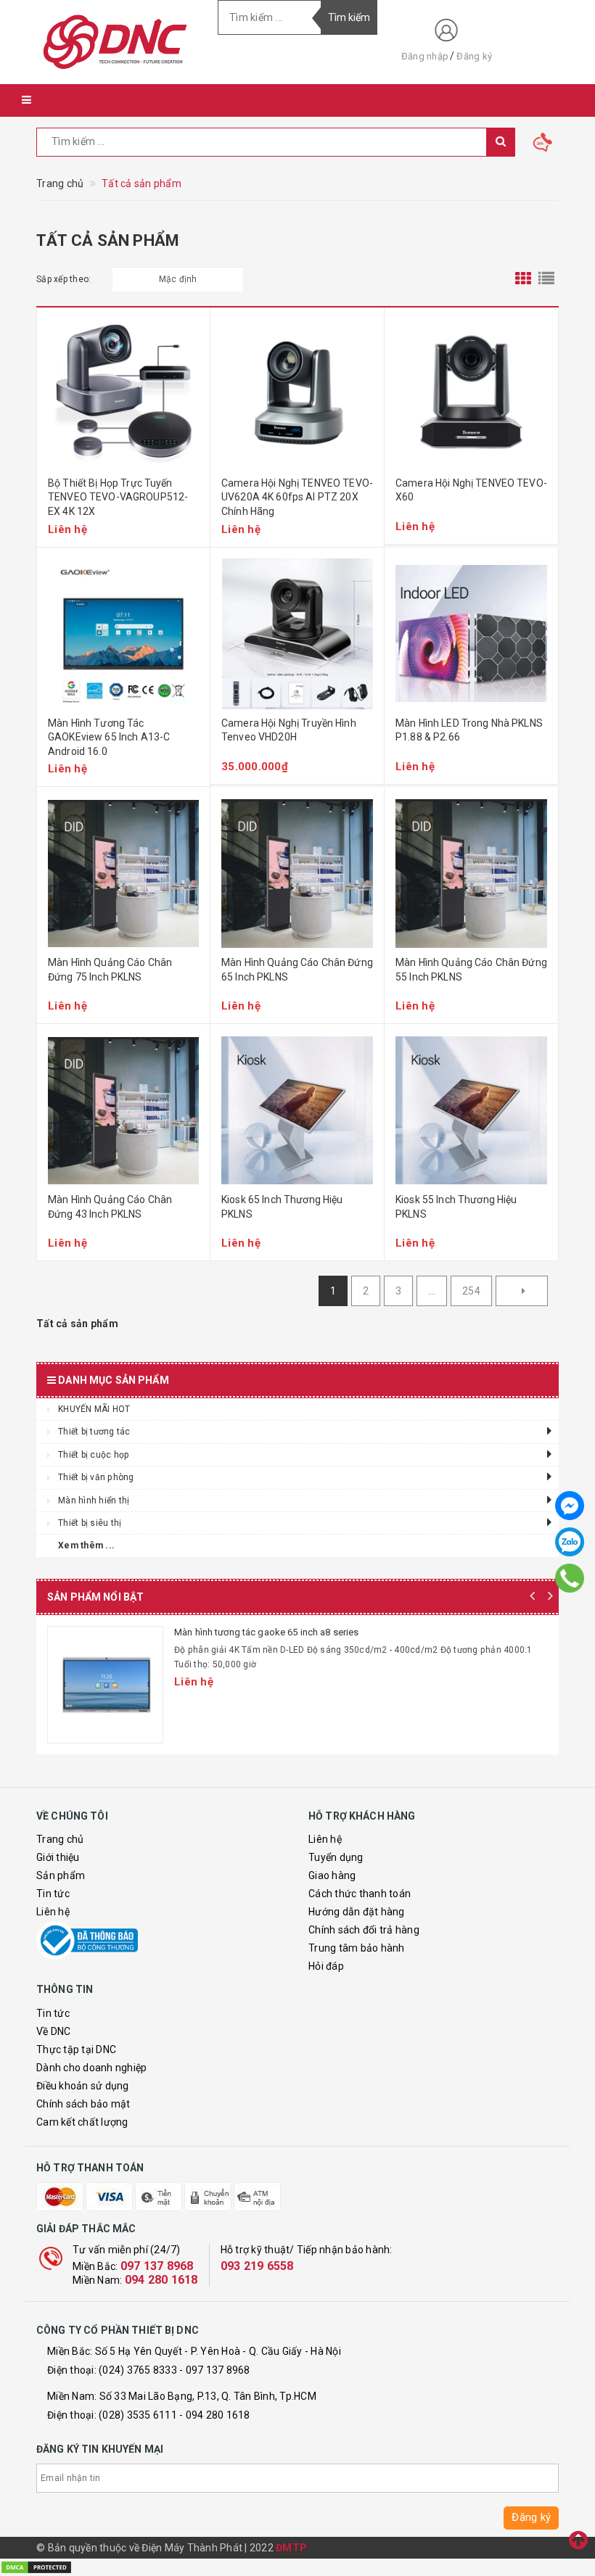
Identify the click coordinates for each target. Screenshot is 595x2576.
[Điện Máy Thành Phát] (116, 42)
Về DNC (54, 2031)
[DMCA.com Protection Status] (36, 2567)
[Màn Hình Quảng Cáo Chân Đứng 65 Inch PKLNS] (297, 873)
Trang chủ (60, 1839)
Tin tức (53, 1894)
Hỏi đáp (326, 1966)
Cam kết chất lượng (82, 2122)
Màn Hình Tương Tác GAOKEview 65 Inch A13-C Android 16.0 (109, 737)
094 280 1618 (161, 2280)
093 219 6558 (257, 2266)
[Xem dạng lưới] (523, 279)
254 (471, 1291)
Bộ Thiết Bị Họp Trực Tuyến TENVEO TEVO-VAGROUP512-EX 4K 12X (118, 497)
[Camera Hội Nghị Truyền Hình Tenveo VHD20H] (297, 634)
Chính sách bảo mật (83, 2104)
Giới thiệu (58, 1857)
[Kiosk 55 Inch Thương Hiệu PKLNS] (471, 1110)
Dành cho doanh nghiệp (91, 2068)
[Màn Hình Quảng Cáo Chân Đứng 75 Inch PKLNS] (123, 873)
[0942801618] (570, 1578)
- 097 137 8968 (215, 2370)
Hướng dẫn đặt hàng (357, 1912)
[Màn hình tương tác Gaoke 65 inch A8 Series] (105, 1685)
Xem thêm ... (86, 1545)
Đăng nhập (425, 56)
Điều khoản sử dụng (83, 2086)
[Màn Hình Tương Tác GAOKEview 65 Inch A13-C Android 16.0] (123, 634)
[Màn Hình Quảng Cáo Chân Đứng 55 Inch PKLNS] (471, 873)
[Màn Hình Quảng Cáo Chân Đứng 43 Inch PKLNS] (123, 1110)
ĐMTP (291, 2548)
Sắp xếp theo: (63, 279)
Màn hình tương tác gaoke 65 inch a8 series (266, 1632)
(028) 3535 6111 (138, 2415)
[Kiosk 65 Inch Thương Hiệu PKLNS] (297, 1110)
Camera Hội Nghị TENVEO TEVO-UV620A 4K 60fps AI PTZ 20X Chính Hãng (297, 497)
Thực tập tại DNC (76, 2049)
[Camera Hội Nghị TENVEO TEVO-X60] (471, 394)
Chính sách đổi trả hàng (364, 1930)
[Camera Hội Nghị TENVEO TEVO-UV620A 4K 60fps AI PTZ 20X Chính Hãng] (297, 394)
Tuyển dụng (336, 1857)
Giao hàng (332, 1875)
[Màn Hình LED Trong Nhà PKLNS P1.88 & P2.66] (471, 634)
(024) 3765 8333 (138, 2370)
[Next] (522, 1291)
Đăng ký (474, 56)
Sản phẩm (61, 1875)
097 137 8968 (157, 2266)
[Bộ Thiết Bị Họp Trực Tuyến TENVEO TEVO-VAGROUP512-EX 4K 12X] (123, 394)
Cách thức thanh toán (360, 1894)
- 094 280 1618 (215, 2415)
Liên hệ (53, 1912)
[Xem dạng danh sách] (546, 279)
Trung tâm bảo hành (357, 1948)
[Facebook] (570, 1506)
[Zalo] (570, 1542)
